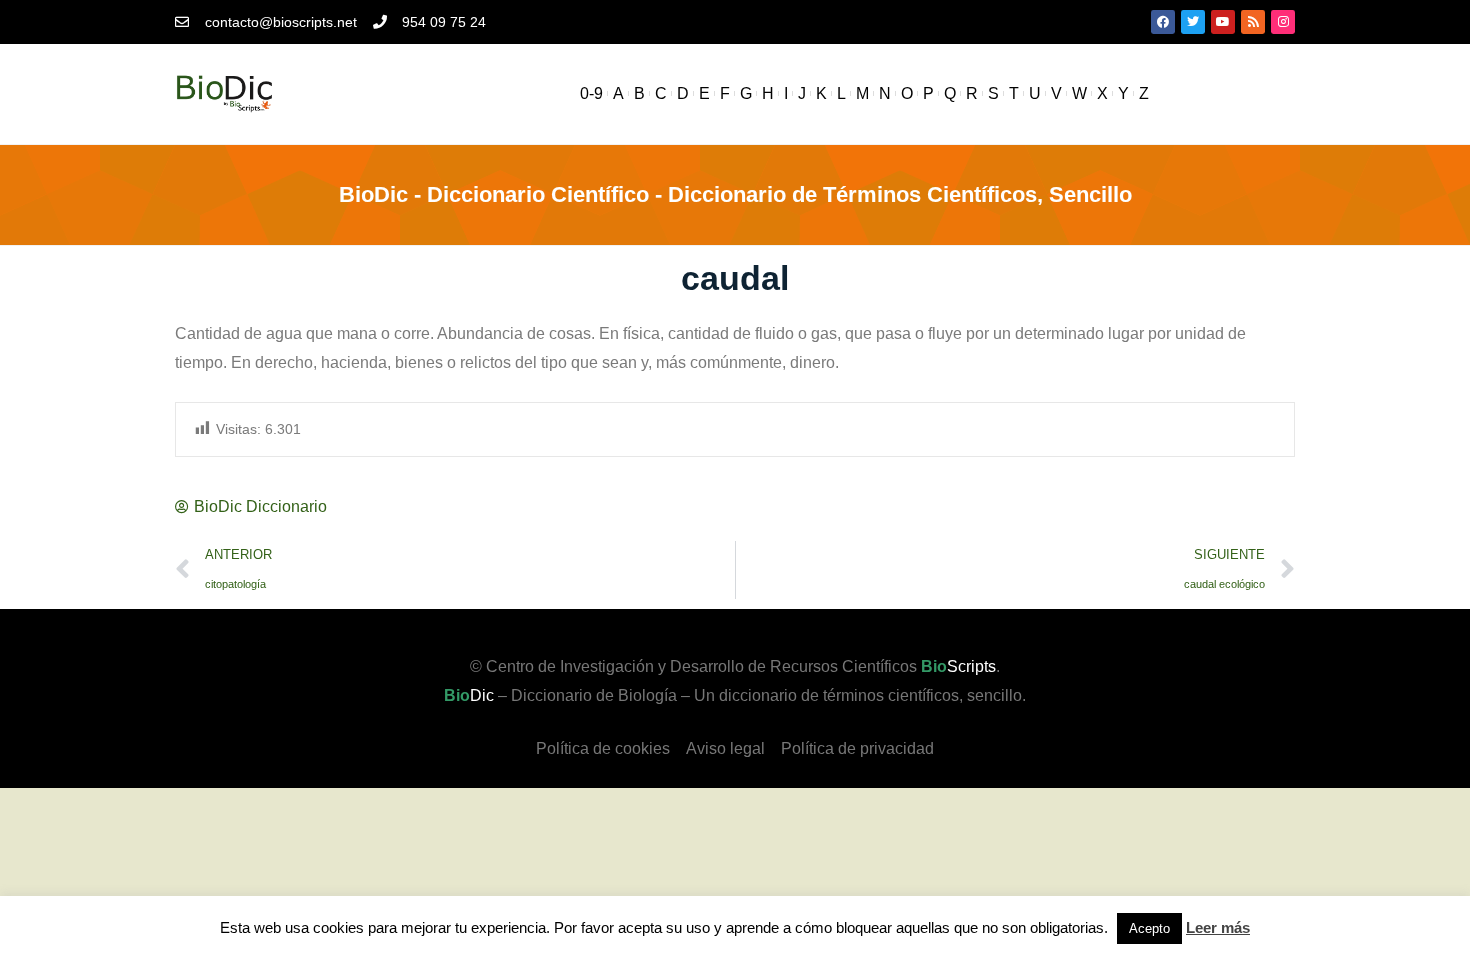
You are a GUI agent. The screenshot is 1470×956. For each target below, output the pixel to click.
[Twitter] (1193, 22)
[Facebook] (1163, 22)
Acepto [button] (1149, 928)
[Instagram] (1283, 22)
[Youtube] (1223, 22)
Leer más (1218, 927)
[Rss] (1253, 22)
